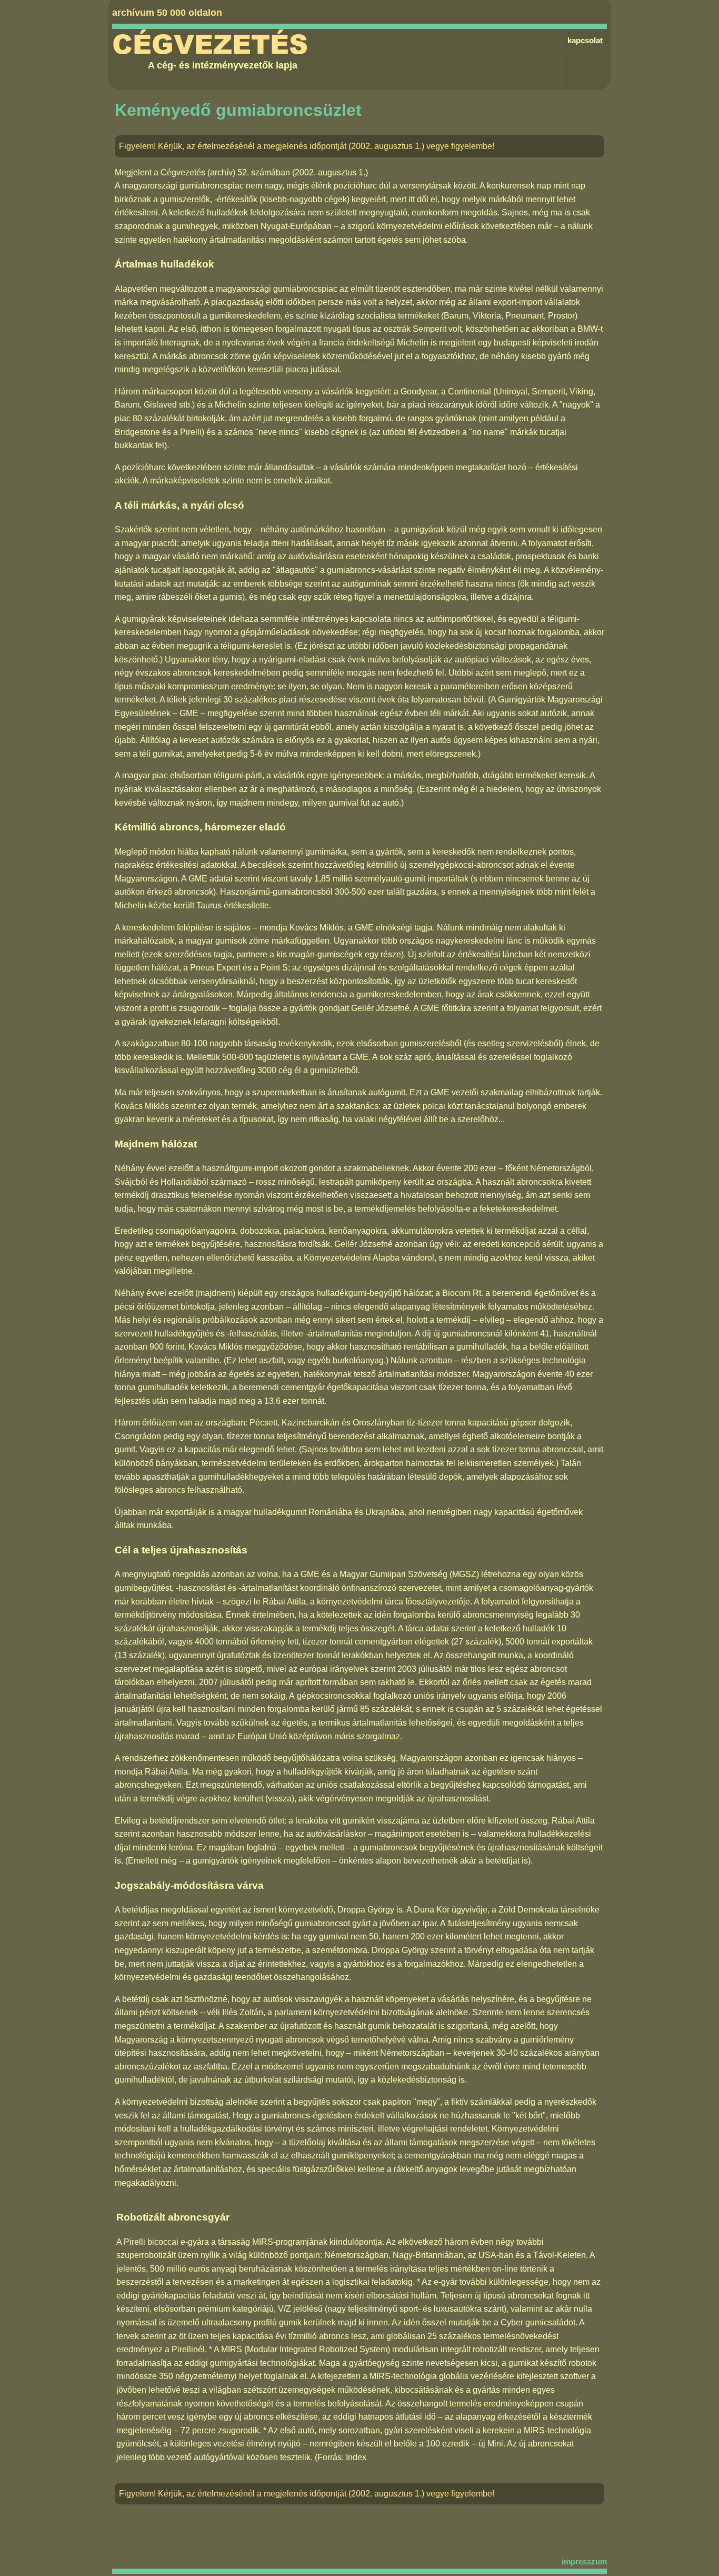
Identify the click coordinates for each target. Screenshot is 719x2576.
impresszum (584, 2562)
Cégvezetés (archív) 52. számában (225, 172)
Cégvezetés (210, 45)
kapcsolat (585, 40)
